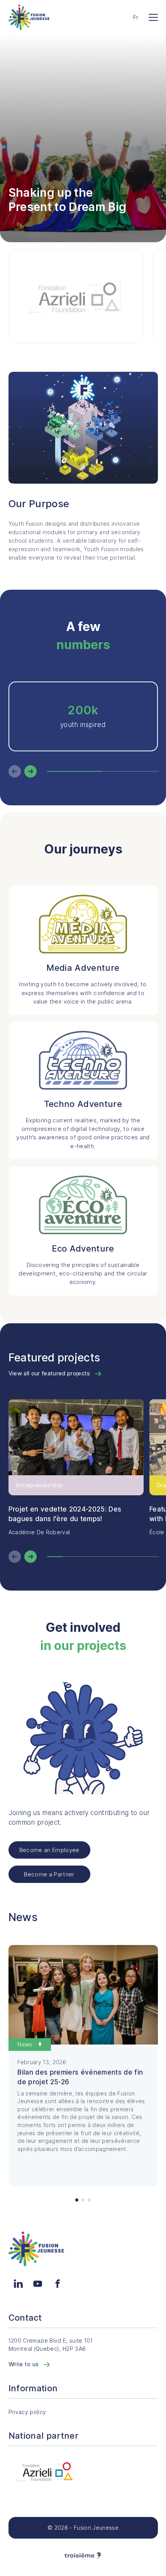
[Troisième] (83, 2556)
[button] (77, 2200)
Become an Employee (49, 1850)
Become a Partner (49, 1874)
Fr (136, 17)
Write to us (25, 2364)
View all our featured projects (50, 1373)
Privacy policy (27, 2412)
